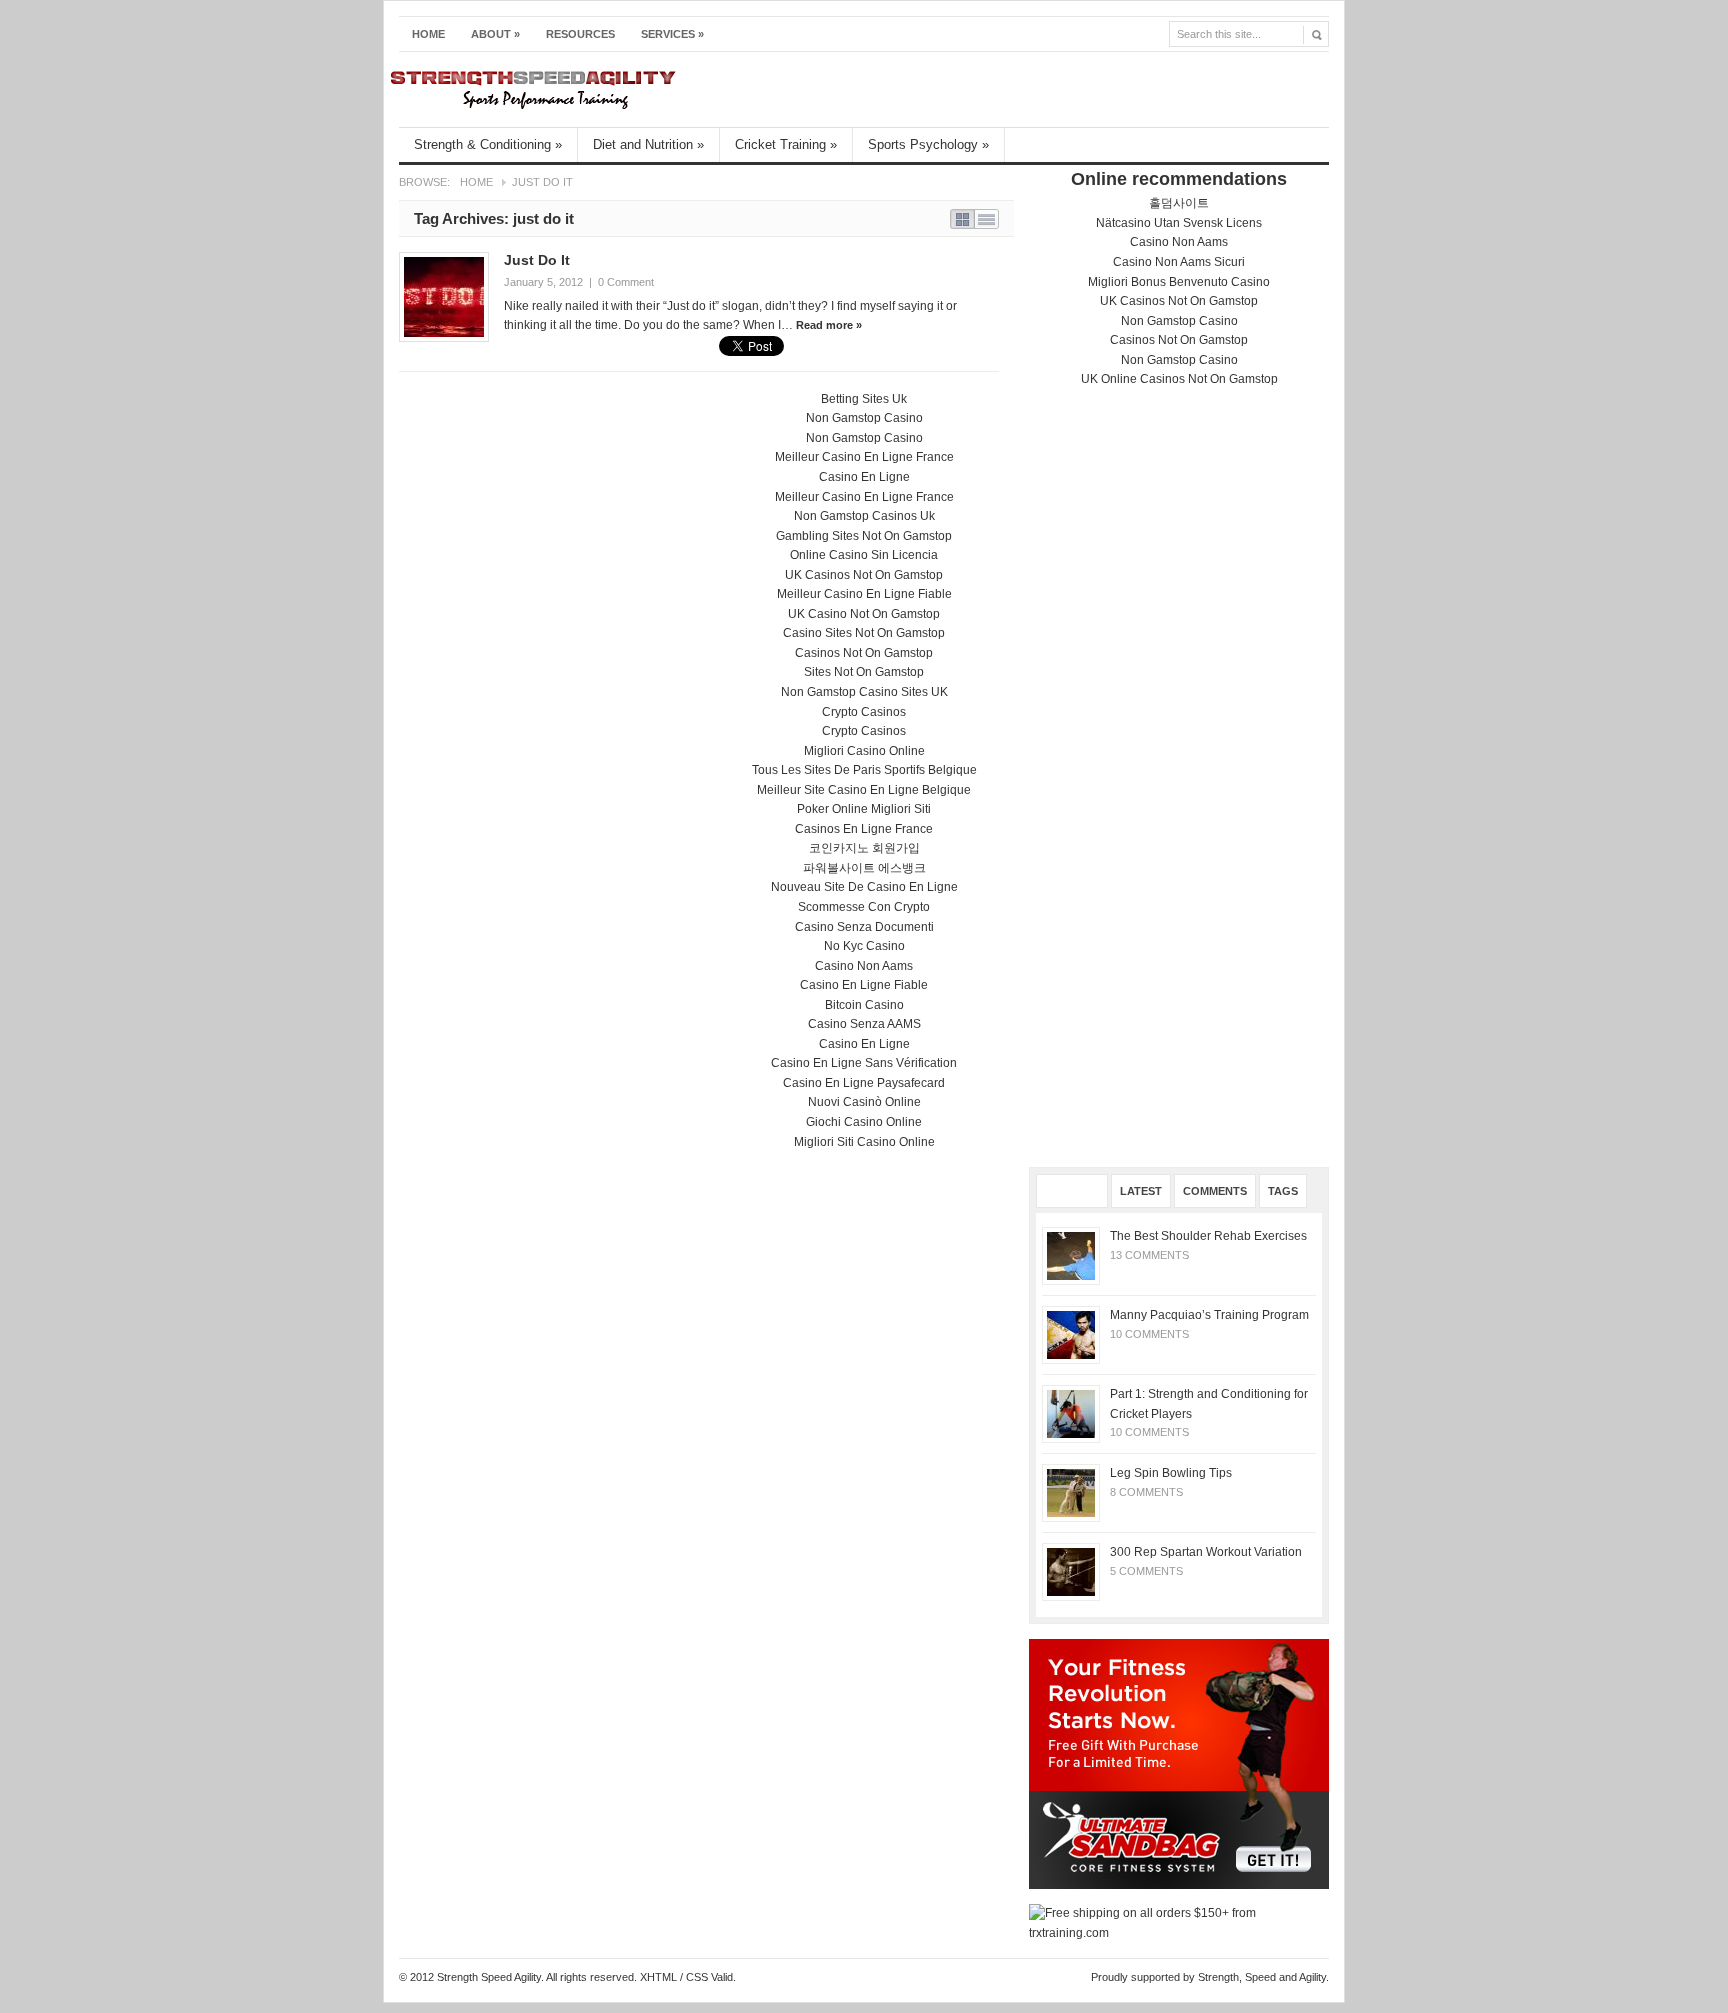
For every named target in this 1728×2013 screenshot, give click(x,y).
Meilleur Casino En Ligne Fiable (864, 594)
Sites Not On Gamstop (864, 672)
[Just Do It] (444, 297)
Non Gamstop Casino (1179, 321)
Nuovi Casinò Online (864, 1102)
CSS (697, 1977)
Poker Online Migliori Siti (864, 809)
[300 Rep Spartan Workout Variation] (1071, 1572)
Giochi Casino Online (864, 1122)
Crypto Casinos (864, 712)
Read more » (829, 325)
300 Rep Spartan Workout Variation (1206, 1552)
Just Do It (537, 260)
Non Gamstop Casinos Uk (864, 516)
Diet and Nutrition (648, 144)
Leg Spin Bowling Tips (1171, 1473)
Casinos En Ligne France (864, 829)
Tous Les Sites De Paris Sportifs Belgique (864, 770)
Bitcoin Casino (864, 1005)
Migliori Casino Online (864, 751)
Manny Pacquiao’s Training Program (1209, 1315)
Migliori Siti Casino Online (864, 1142)
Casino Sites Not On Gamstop (864, 633)
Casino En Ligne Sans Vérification (864, 1063)
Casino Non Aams (1179, 242)
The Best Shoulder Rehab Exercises (1208, 1236)
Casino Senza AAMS (864, 1024)
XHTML (658, 1977)
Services (672, 34)
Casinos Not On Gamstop (1179, 340)
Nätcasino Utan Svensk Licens (1179, 223)
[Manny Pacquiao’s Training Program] (1071, 1335)
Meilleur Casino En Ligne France (864, 457)
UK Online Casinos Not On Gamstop (1179, 379)
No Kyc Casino (864, 946)
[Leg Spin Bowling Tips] (1071, 1493)
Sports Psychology (928, 144)
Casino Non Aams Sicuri (1179, 262)
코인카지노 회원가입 (864, 848)
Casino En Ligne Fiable (864, 985)
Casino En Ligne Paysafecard (864, 1083)
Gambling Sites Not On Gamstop (864, 536)
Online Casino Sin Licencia (864, 555)
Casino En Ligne (864, 477)
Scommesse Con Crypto (864, 907)
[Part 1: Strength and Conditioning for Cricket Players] (1071, 1414)
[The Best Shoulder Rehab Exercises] (1071, 1256)
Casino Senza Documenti (864, 927)
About (495, 34)
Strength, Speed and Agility (1262, 1977)
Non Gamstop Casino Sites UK (864, 692)
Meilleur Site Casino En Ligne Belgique (864, 790)
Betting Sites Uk (864, 399)
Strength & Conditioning (488, 144)
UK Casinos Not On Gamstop (1179, 301)
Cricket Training (786, 144)
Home (428, 34)
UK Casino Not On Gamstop (864, 614)
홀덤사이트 (1179, 203)
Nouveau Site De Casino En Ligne (864, 887)
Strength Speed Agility (850, 89)
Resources (580, 34)
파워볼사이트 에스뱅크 (864, 868)
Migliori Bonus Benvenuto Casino (1179, 282)
